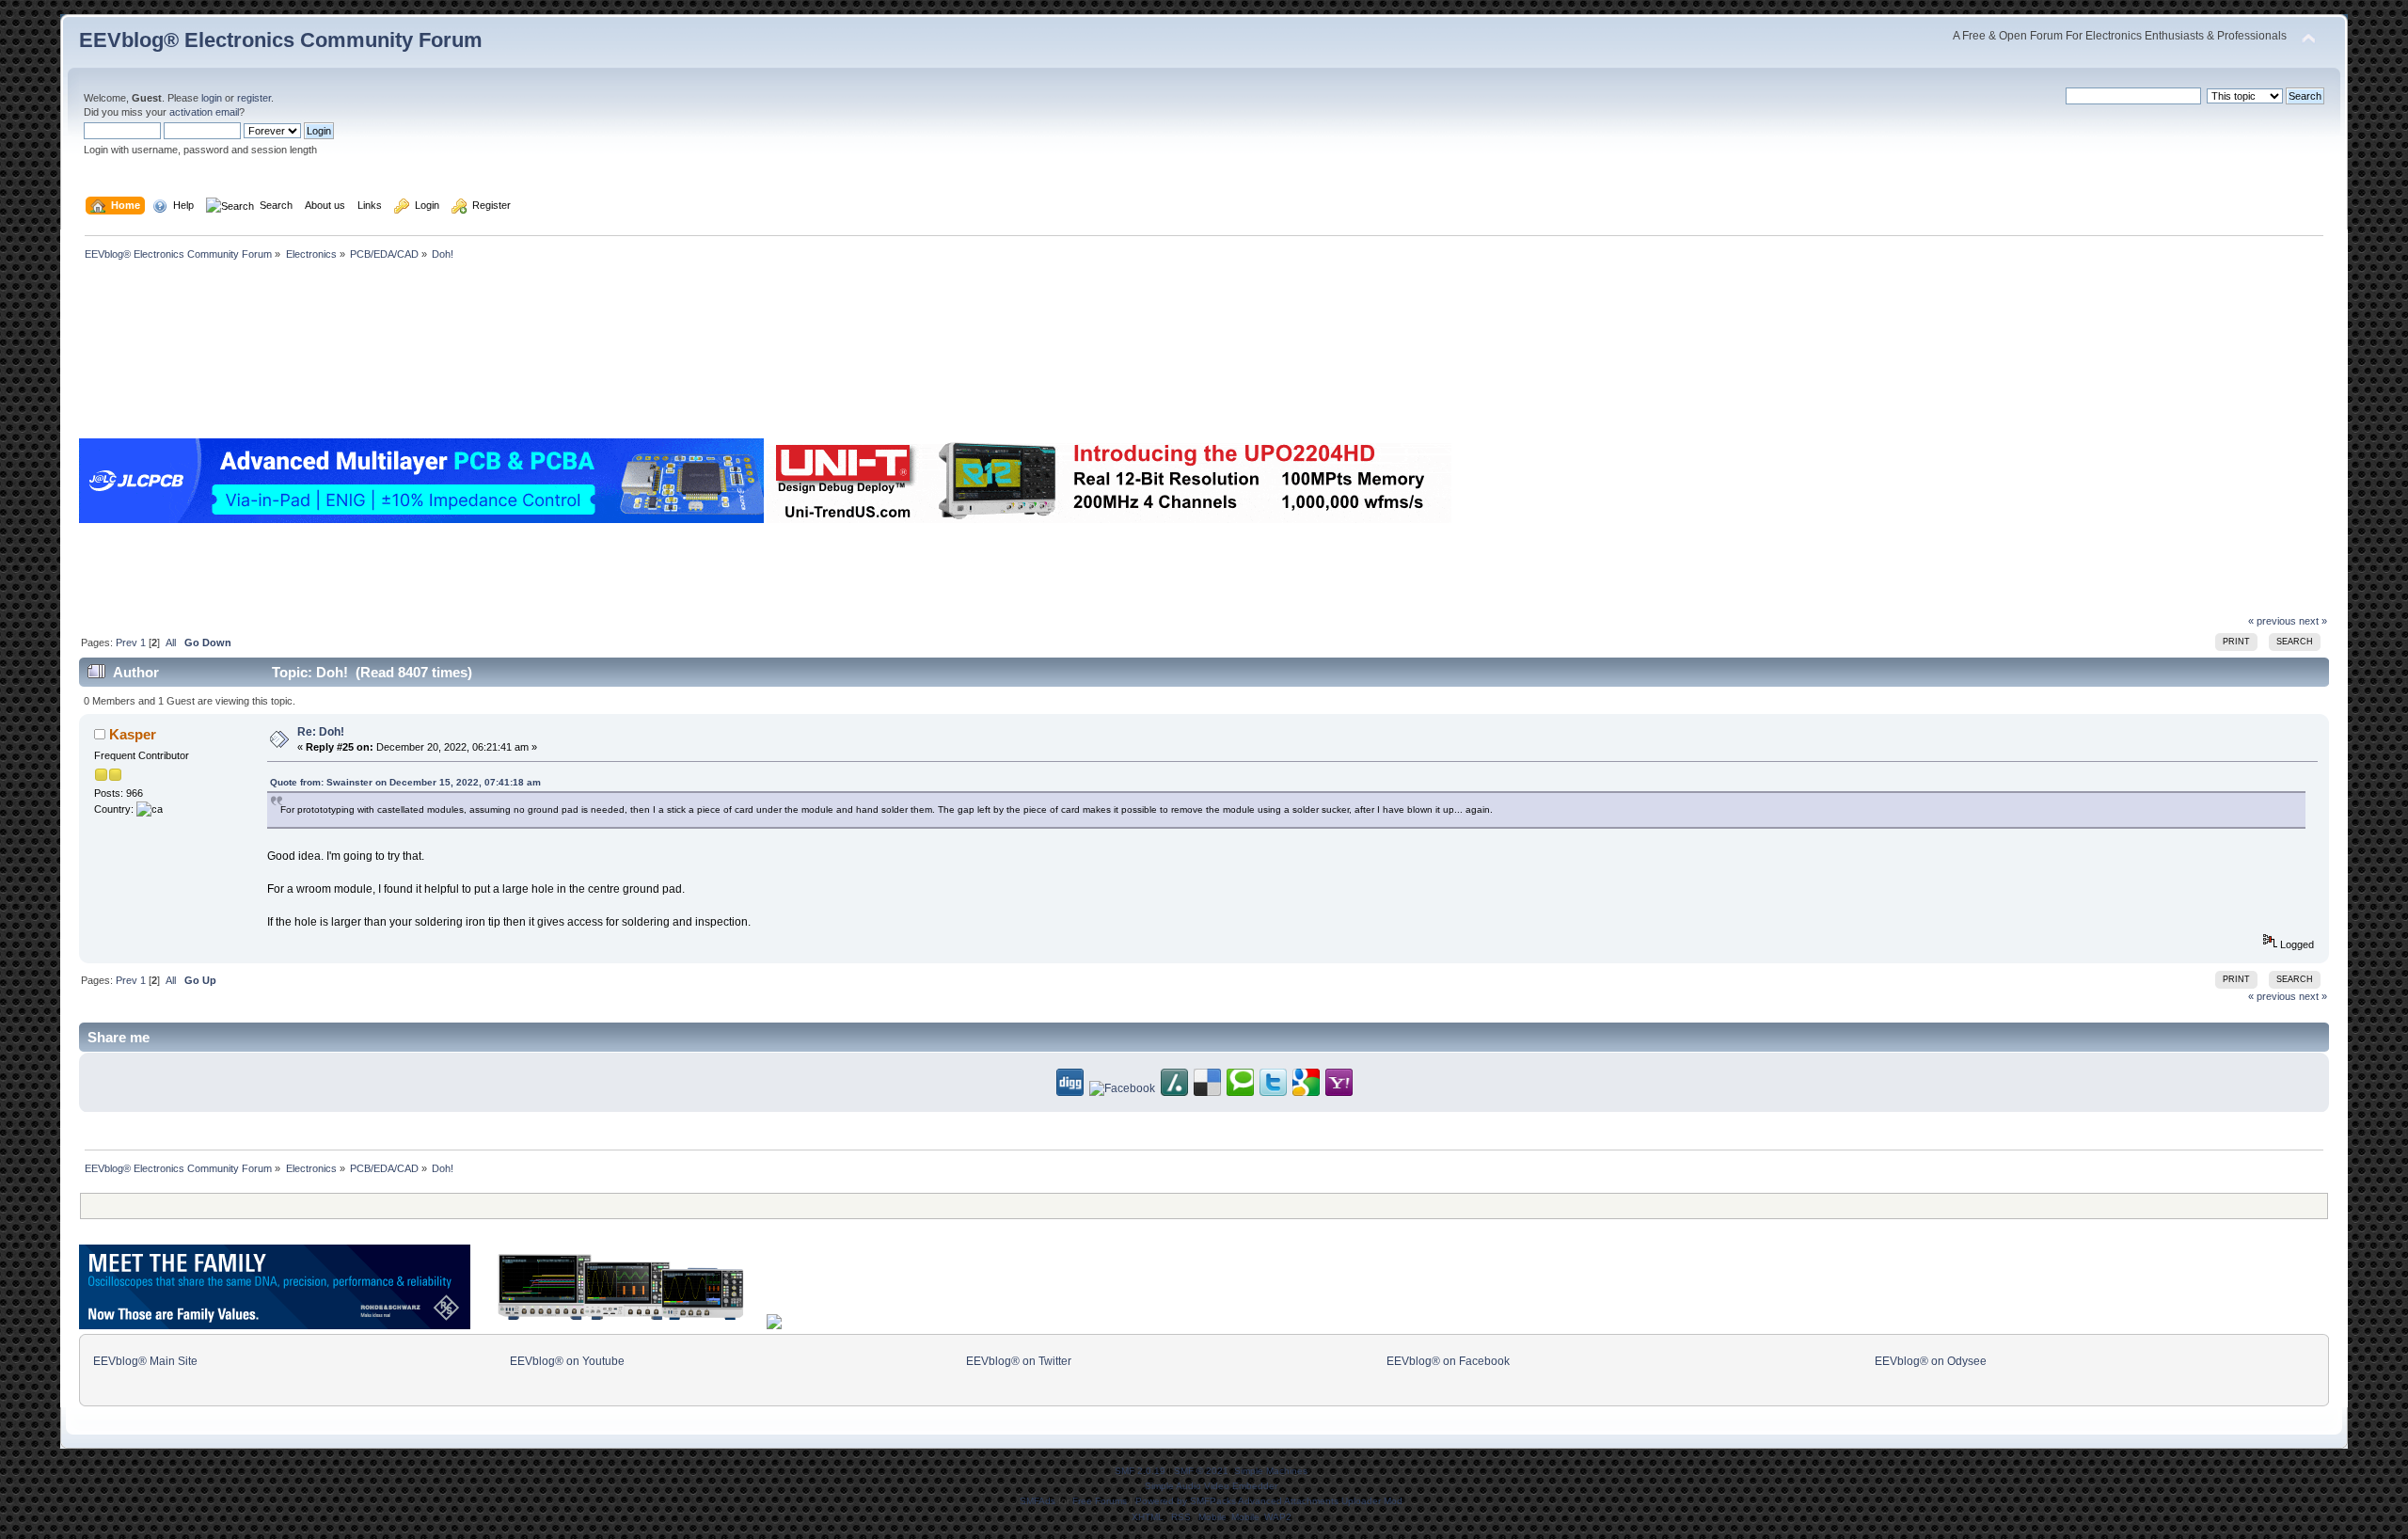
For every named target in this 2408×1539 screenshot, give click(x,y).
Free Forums (1100, 1501)
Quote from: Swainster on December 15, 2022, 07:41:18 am (405, 782)
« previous (2272, 621)
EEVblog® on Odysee (1931, 1361)
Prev (127, 643)
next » (2313, 621)
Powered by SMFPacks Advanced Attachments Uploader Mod (1269, 1501)
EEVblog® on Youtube (567, 1361)
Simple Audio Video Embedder (1211, 1486)
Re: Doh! (321, 732)
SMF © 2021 (1201, 1471)
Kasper (133, 734)
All (171, 643)
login (212, 98)
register (254, 98)
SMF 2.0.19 (1140, 1471)
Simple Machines (1271, 1471)
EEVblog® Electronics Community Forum (281, 40)
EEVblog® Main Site (145, 1361)
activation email (204, 112)
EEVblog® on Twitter (1019, 1361)
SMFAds (1038, 1501)
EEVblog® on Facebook (1448, 1361)
